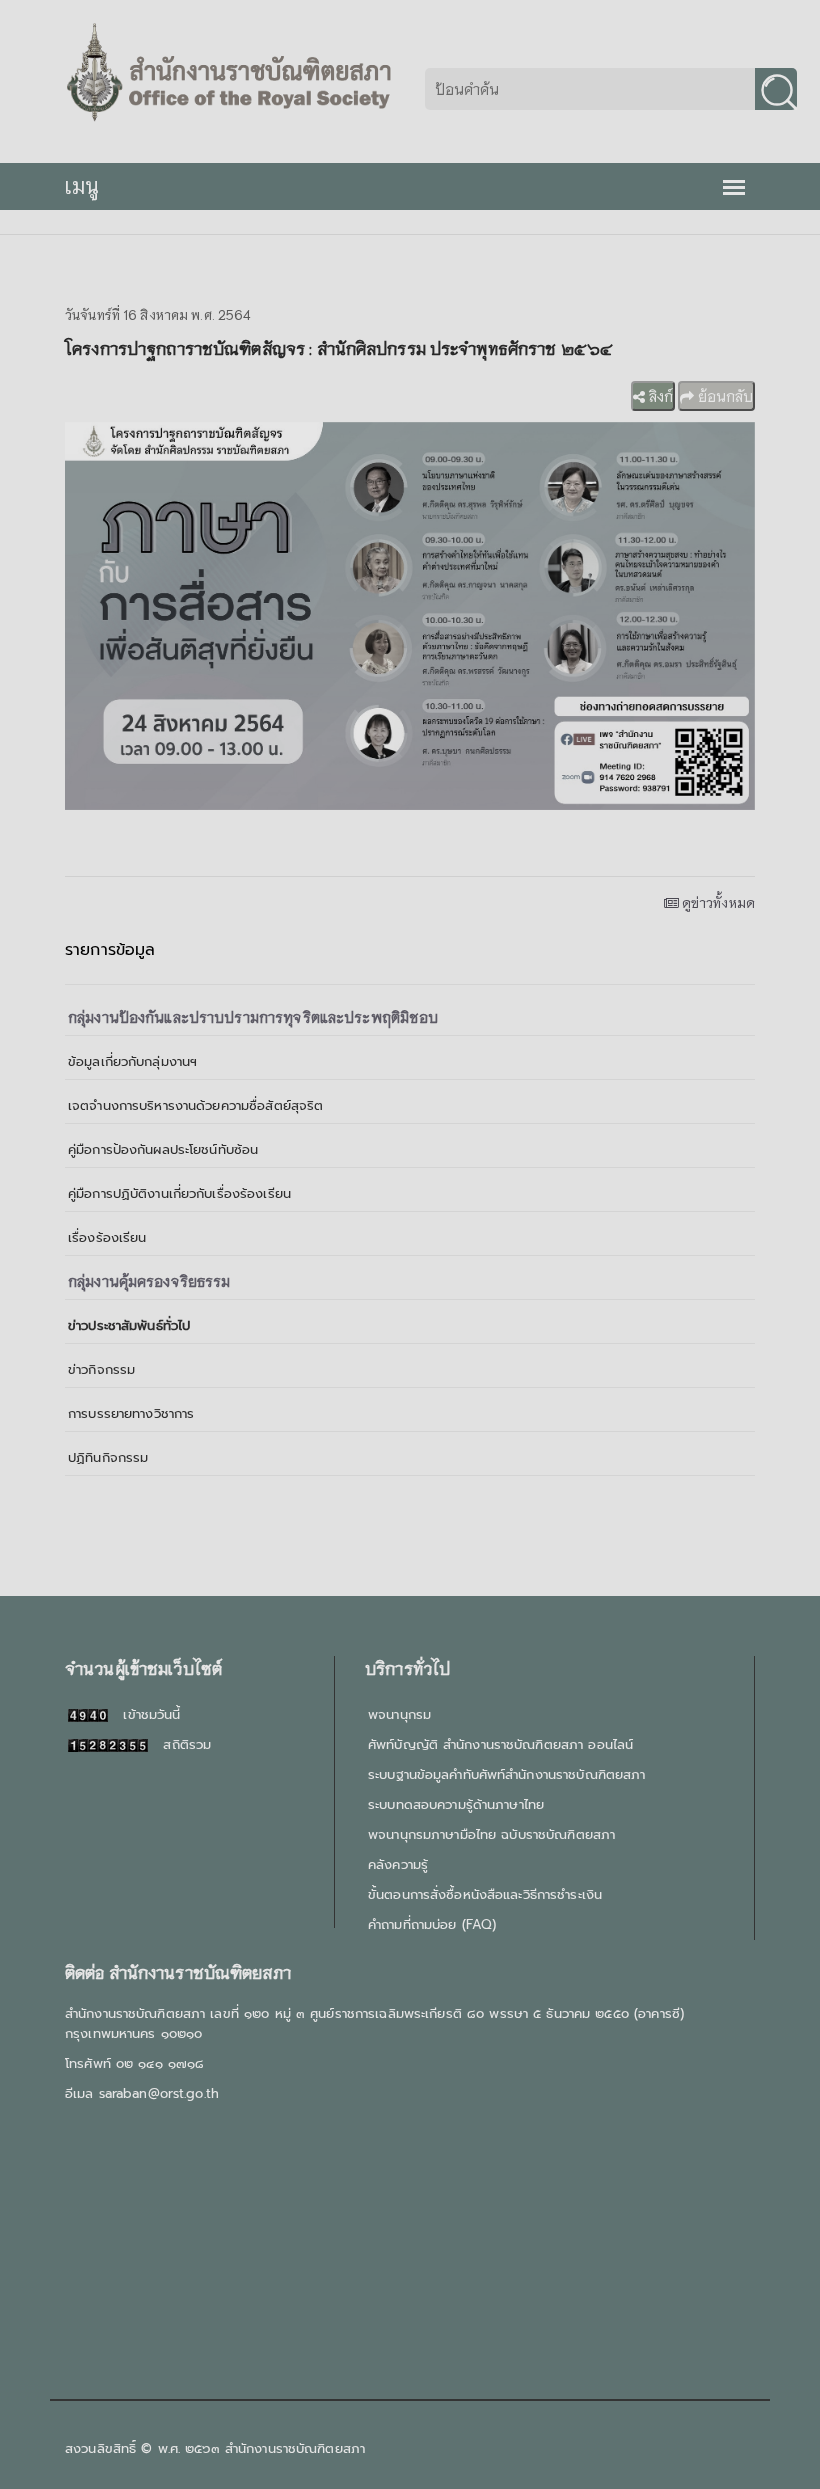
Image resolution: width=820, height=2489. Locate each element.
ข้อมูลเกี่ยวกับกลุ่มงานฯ (132, 1061)
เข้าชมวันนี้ (144, 1714)
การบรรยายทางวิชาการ (131, 1413)
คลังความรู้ (398, 1864)
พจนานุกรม (399, 1714)
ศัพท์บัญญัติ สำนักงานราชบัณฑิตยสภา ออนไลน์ (500, 1744)
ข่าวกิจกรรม (101, 1369)
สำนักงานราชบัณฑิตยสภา (295, 2448)
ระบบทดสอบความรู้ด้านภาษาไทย (456, 1804)
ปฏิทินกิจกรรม (108, 1457)
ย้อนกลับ (723, 396)
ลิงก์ (659, 396)
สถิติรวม (179, 1744)
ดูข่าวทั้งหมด (717, 902)
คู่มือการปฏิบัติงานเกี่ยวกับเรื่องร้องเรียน (179, 1193)
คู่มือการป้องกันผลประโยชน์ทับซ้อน (163, 1149)
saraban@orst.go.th (159, 2093)
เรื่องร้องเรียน (107, 1237)
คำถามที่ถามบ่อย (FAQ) (432, 1924)
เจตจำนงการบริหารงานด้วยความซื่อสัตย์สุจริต (195, 1105)
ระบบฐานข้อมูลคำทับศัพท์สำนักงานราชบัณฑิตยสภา (506, 1774)
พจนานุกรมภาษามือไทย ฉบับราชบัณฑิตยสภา (491, 1834)
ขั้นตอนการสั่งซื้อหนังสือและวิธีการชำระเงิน (485, 1894)
